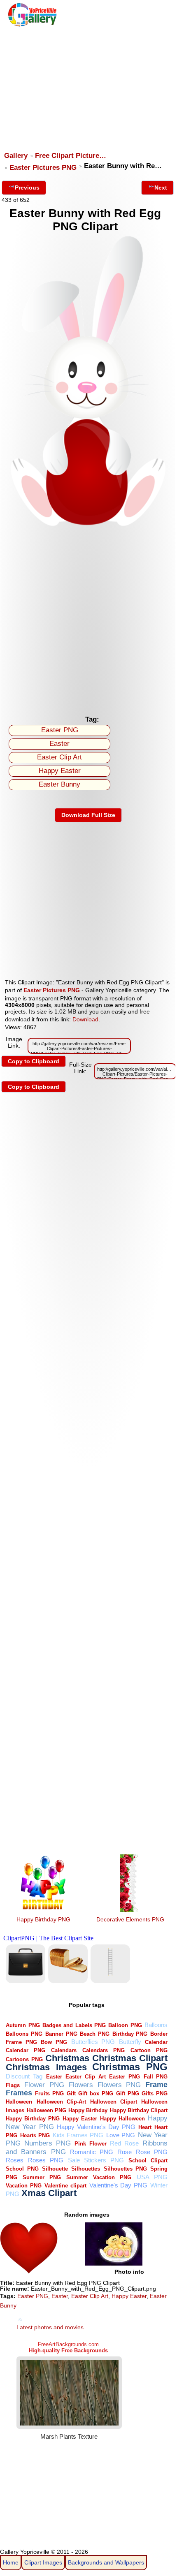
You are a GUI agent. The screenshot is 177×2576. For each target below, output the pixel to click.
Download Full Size (88, 815)
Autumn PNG (23, 2025)
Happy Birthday (88, 2110)
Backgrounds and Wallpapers (106, 2562)
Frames (19, 2093)
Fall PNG (156, 2077)
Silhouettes (86, 2169)
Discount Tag (24, 2076)
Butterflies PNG (93, 2042)
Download (85, 1019)
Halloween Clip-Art (61, 2102)
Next (161, 187)
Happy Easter (60, 771)
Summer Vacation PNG (99, 2177)
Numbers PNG (48, 2143)
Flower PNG (44, 2085)
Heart (145, 2127)
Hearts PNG (35, 2135)
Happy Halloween (122, 2119)
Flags (13, 2085)
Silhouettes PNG (125, 2169)
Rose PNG (152, 2152)
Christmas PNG (130, 2067)
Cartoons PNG (24, 2059)
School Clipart (148, 2161)
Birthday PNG (130, 2034)
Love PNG (121, 2135)
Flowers (81, 2085)
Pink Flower (91, 2144)
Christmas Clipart (130, 2058)
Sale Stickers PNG (96, 2160)
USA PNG (152, 2177)
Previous (27, 187)
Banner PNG (61, 2034)
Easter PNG (60, 730)
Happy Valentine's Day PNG (96, 2127)
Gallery (16, 156)
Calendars (64, 2050)
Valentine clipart (65, 2186)
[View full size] (88, 525)
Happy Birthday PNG (43, 1919)
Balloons (156, 2025)
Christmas (67, 2058)
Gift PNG (128, 2093)
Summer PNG (42, 2177)
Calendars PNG (104, 2050)
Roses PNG (46, 2160)
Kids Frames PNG (78, 2135)
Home (11, 2562)
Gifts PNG (155, 2093)
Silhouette (55, 2169)
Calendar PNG (26, 2050)
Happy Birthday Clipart (139, 2110)
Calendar (156, 2042)
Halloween (19, 2102)
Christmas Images (46, 2067)
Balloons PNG (24, 2034)
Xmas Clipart (49, 2193)
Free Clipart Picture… (71, 156)
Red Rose (124, 2143)
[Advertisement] (88, 85)
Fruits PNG (49, 2093)
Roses (15, 2160)
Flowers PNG (119, 2085)
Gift (71, 2093)
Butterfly (130, 2042)
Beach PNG (95, 2034)
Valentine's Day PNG (119, 2185)
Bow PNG (54, 2042)
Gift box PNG (96, 2093)
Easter (59, 744)
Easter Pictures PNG (43, 168)
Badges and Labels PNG (74, 2025)
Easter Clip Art (59, 757)
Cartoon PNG (149, 2050)
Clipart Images (43, 2562)
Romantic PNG (92, 2152)
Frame (156, 2084)
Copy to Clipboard (34, 1061)
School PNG (22, 2169)
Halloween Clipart (114, 2102)
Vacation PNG (24, 2186)
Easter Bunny (59, 784)
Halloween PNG (47, 2110)
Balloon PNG (125, 2025)
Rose (125, 2152)
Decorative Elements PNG (130, 1919)
